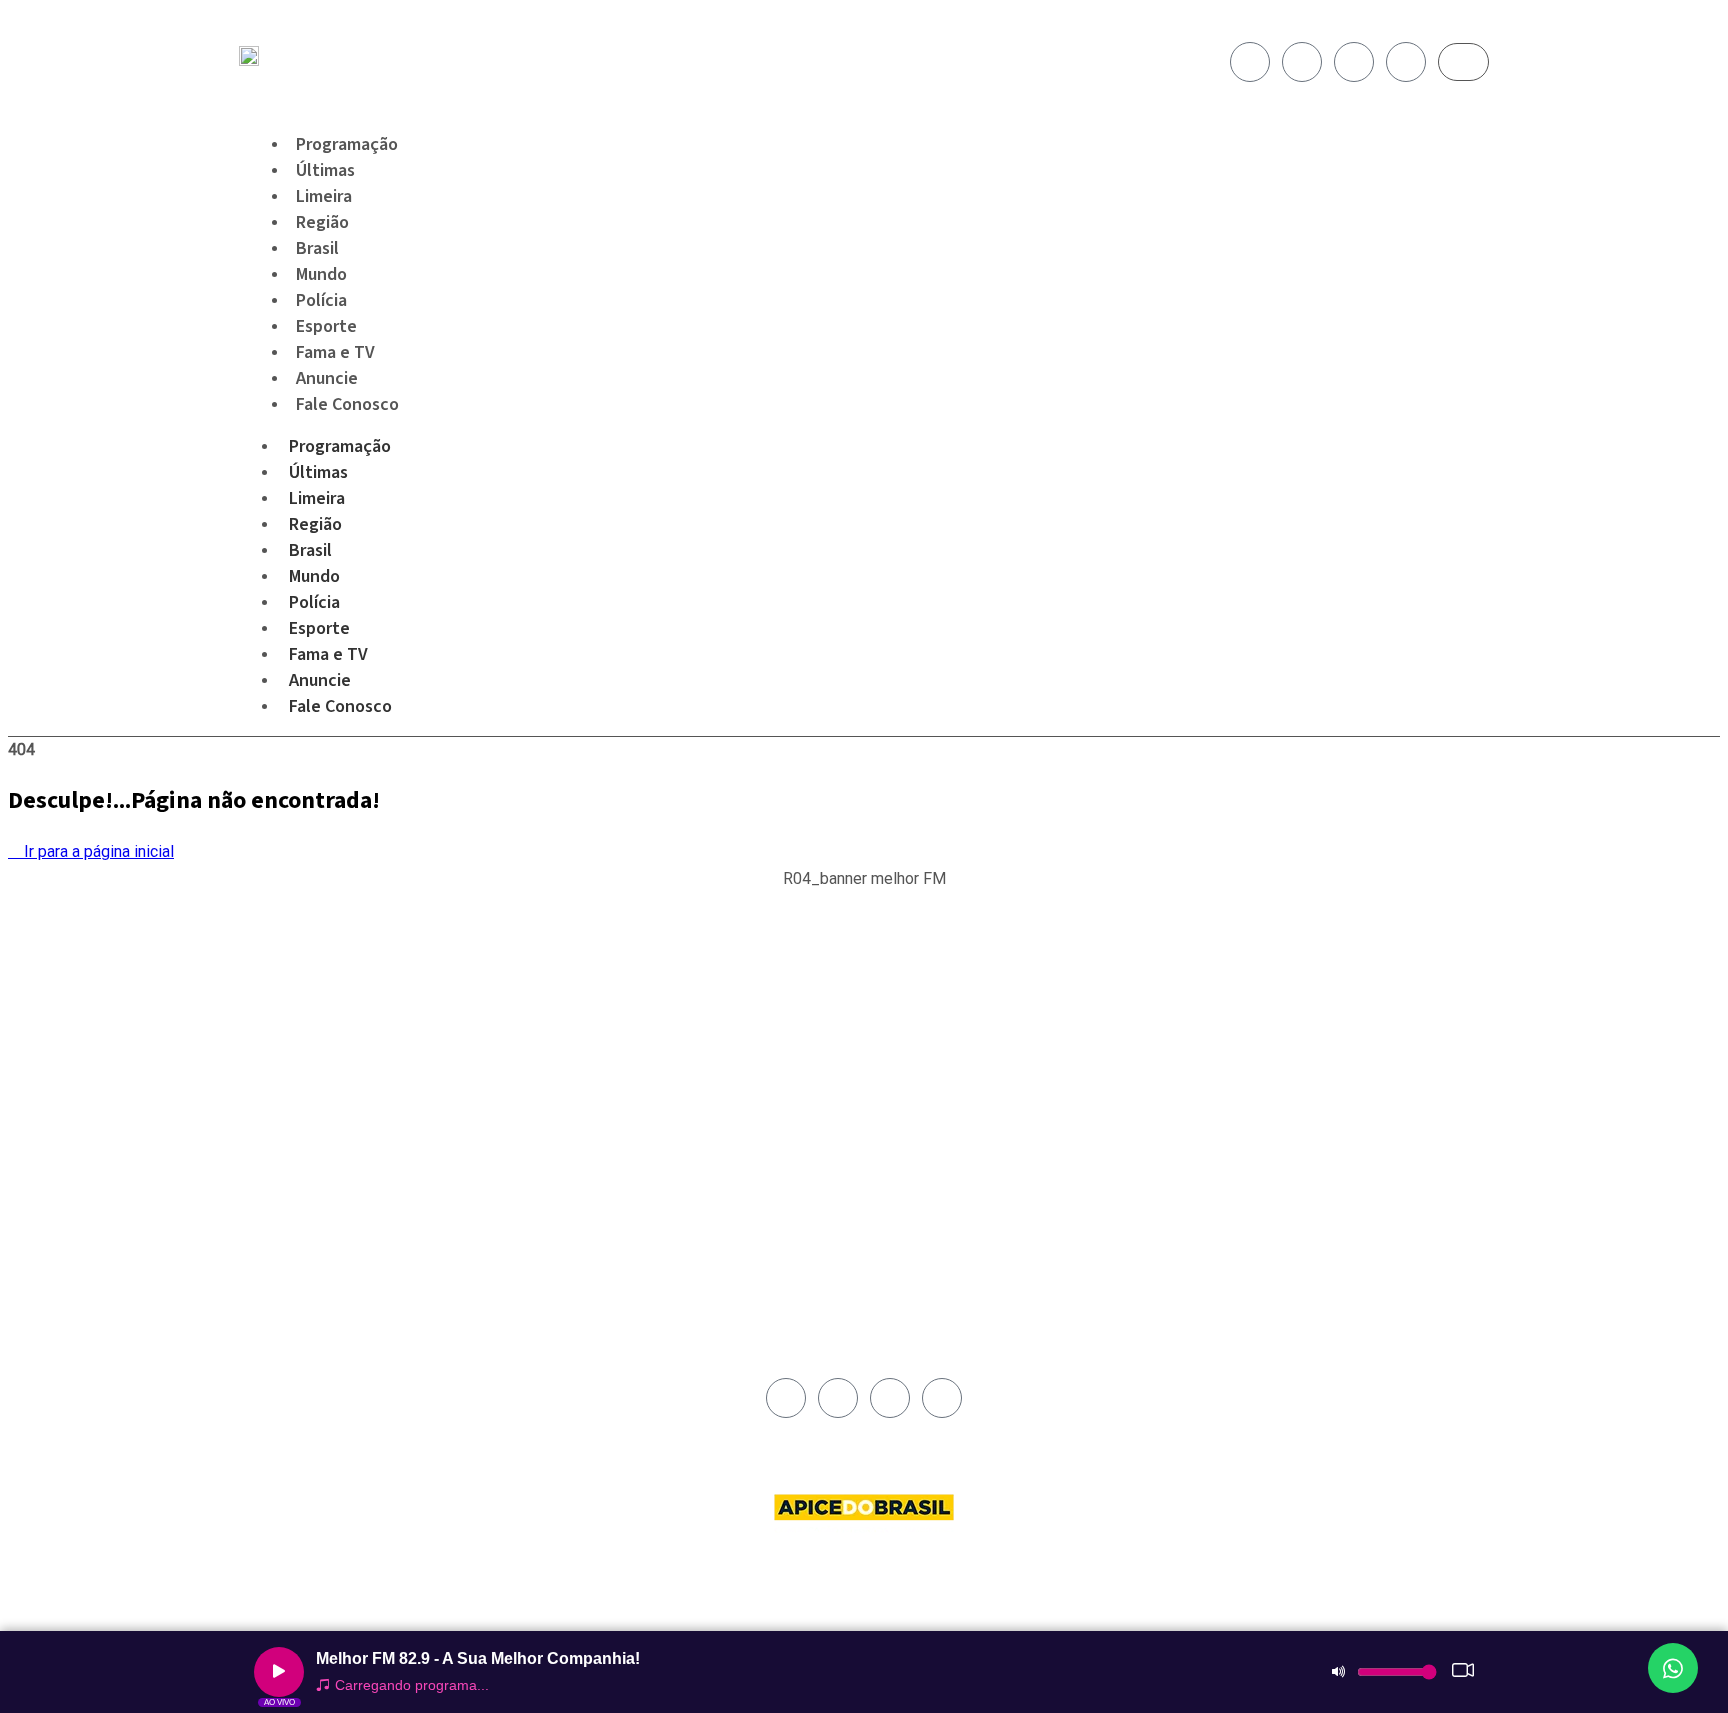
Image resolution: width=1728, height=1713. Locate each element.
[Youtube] (1354, 62)
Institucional (911, 1000)
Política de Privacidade (940, 1069)
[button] (864, 889)
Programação (340, 446)
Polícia (314, 602)
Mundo (314, 576)
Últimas (318, 472)
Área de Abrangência (935, 1023)
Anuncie (320, 680)
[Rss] (1406, 62)
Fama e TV (328, 654)
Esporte (319, 628)
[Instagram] (1302, 62)
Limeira (317, 498)
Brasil (310, 550)
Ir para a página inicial (97, 851)
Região (315, 524)
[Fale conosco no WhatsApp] (1673, 1668)
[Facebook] (1250, 62)
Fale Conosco (347, 404)
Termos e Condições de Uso (956, 1092)
